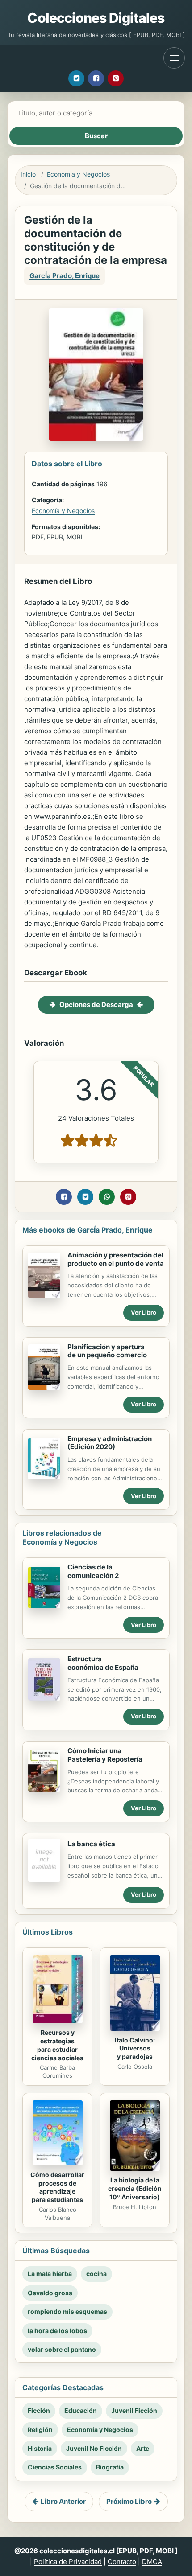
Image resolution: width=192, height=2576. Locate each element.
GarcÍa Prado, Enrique (65, 276)
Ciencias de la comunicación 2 (93, 1571)
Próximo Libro (129, 2501)
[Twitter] (76, 78)
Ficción (39, 2410)
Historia (40, 2448)
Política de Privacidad (68, 2562)
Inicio (28, 174)
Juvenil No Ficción (94, 2448)
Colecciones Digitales (96, 18)
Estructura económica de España (103, 1663)
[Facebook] (96, 78)
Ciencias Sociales (55, 2467)
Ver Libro (144, 1312)
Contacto (122, 2562)
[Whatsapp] (107, 1197)
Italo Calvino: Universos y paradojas (135, 2048)
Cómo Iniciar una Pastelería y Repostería (105, 1755)
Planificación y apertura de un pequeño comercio (107, 1351)
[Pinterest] (116, 78)
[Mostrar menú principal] (174, 58)
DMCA (152, 2562)
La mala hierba (50, 2274)
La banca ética (91, 1844)
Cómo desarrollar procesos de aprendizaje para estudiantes (57, 2187)
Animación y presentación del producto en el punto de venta (116, 1259)
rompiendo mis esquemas (67, 2311)
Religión (40, 2430)
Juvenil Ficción (134, 2410)
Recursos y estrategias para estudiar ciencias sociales (57, 2045)
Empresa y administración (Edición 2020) (110, 1443)
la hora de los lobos (57, 2331)
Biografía (110, 2467)
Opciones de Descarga (96, 1005)
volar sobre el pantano (62, 2349)
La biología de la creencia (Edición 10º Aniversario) (135, 2188)
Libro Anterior (63, 2501)
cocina (96, 2274)
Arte (143, 2448)
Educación (81, 2410)
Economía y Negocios (78, 174)
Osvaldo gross (50, 2293)
